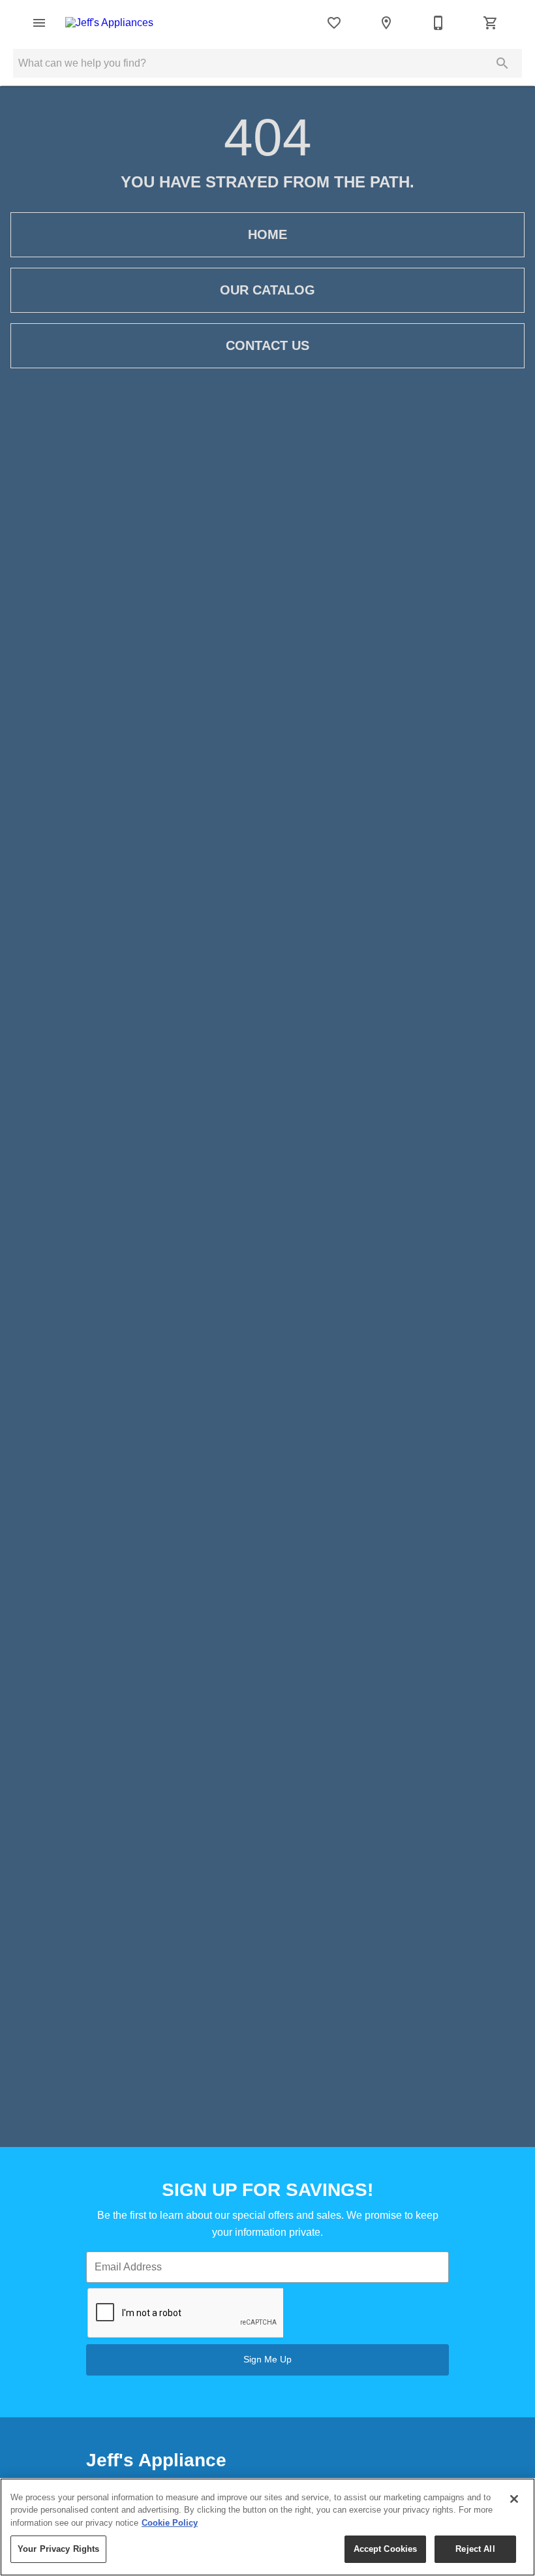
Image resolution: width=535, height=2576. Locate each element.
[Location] (386, 23)
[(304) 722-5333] (438, 23)
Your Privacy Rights (58, 2549)
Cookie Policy (170, 2523)
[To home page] (109, 23)
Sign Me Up (267, 2359)
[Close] (514, 2499)
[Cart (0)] (491, 23)
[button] (39, 23)
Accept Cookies (386, 2549)
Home (267, 234)
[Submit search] (502, 63)
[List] (334, 23)
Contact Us (267, 345)
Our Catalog (267, 290)
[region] (267, 2527)
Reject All (475, 2549)
